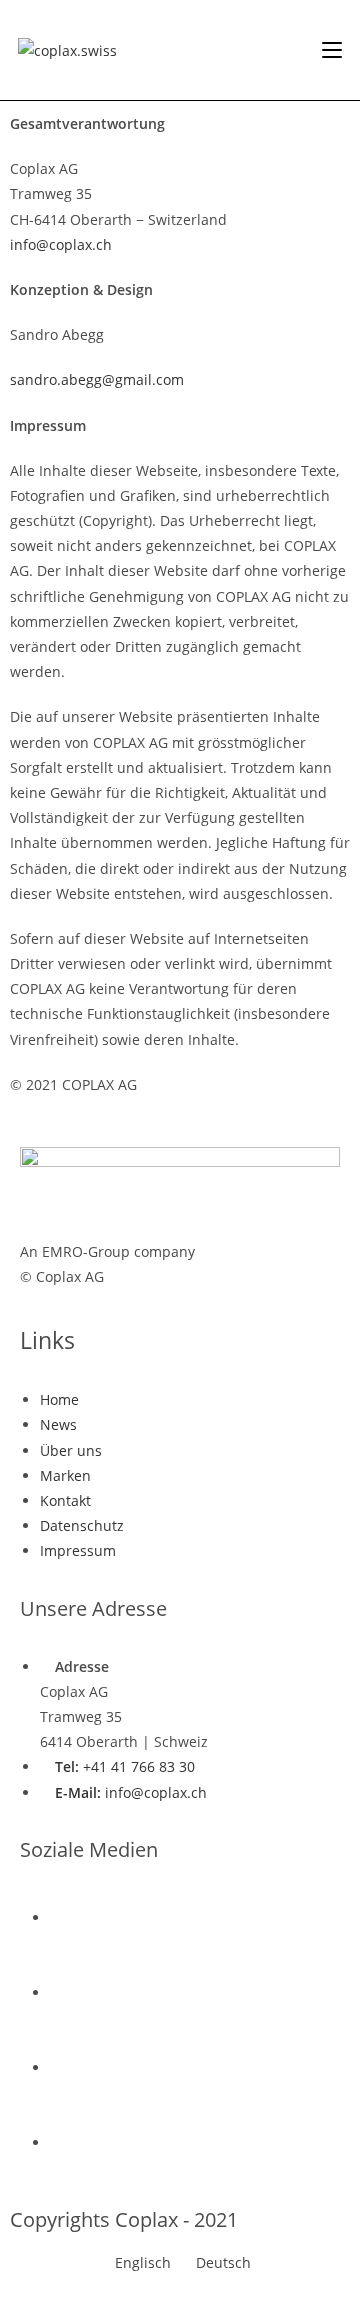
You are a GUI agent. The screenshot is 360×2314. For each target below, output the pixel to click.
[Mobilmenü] (332, 50)
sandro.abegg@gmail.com (97, 379)
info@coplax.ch (61, 244)
